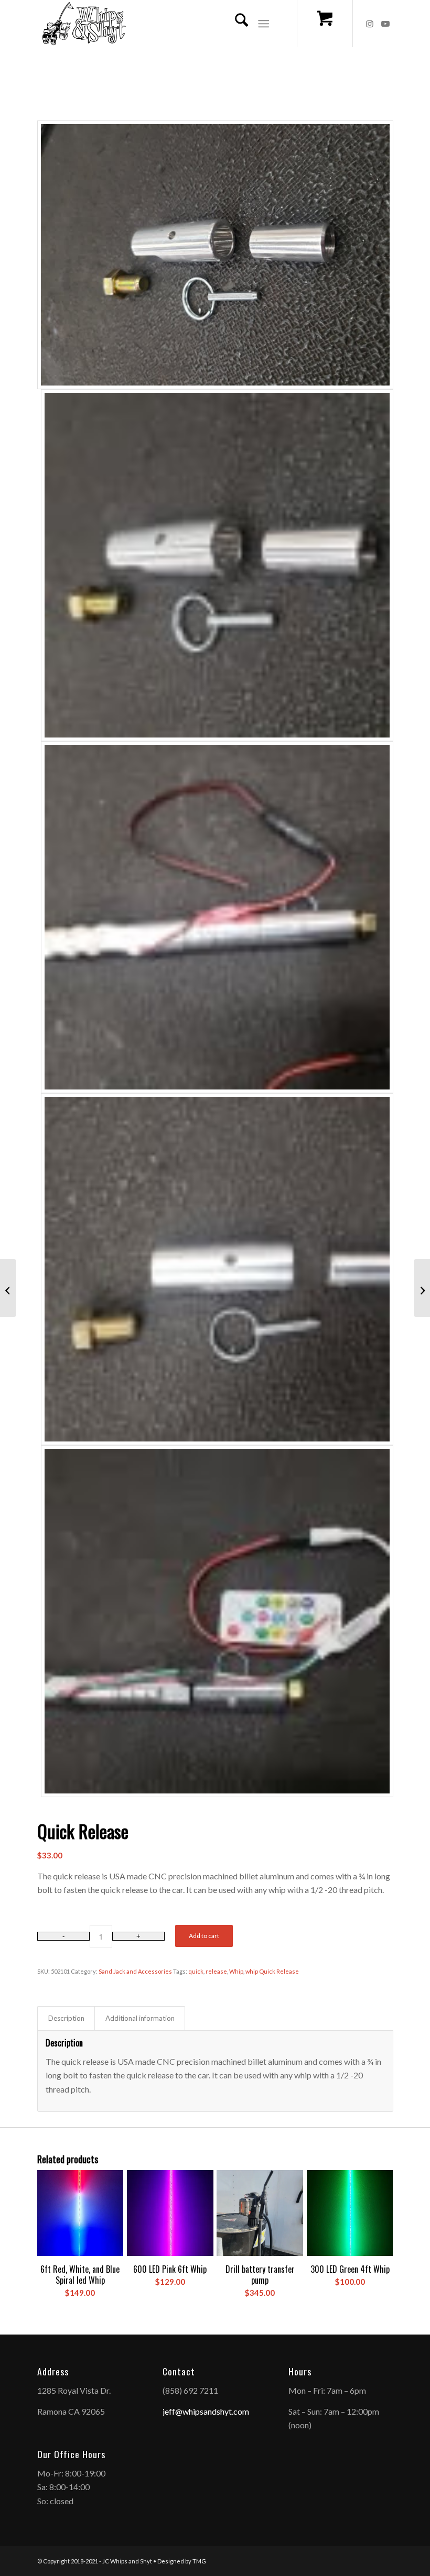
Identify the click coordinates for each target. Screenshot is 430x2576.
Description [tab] (66, 2018)
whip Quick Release (272, 1971)
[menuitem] (236, 24)
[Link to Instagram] (370, 24)
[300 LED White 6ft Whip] (8, 1288)
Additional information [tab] (140, 2018)
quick (196, 1971)
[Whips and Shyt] (84, 24)
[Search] (236, 24)
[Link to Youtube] (385, 24)
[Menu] (264, 24)
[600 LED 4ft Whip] (422, 1288)
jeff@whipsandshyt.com (206, 2411)
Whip (236, 1971)
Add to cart (204, 1936)
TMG (199, 2561)
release (216, 1971)
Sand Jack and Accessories (135, 1971)
